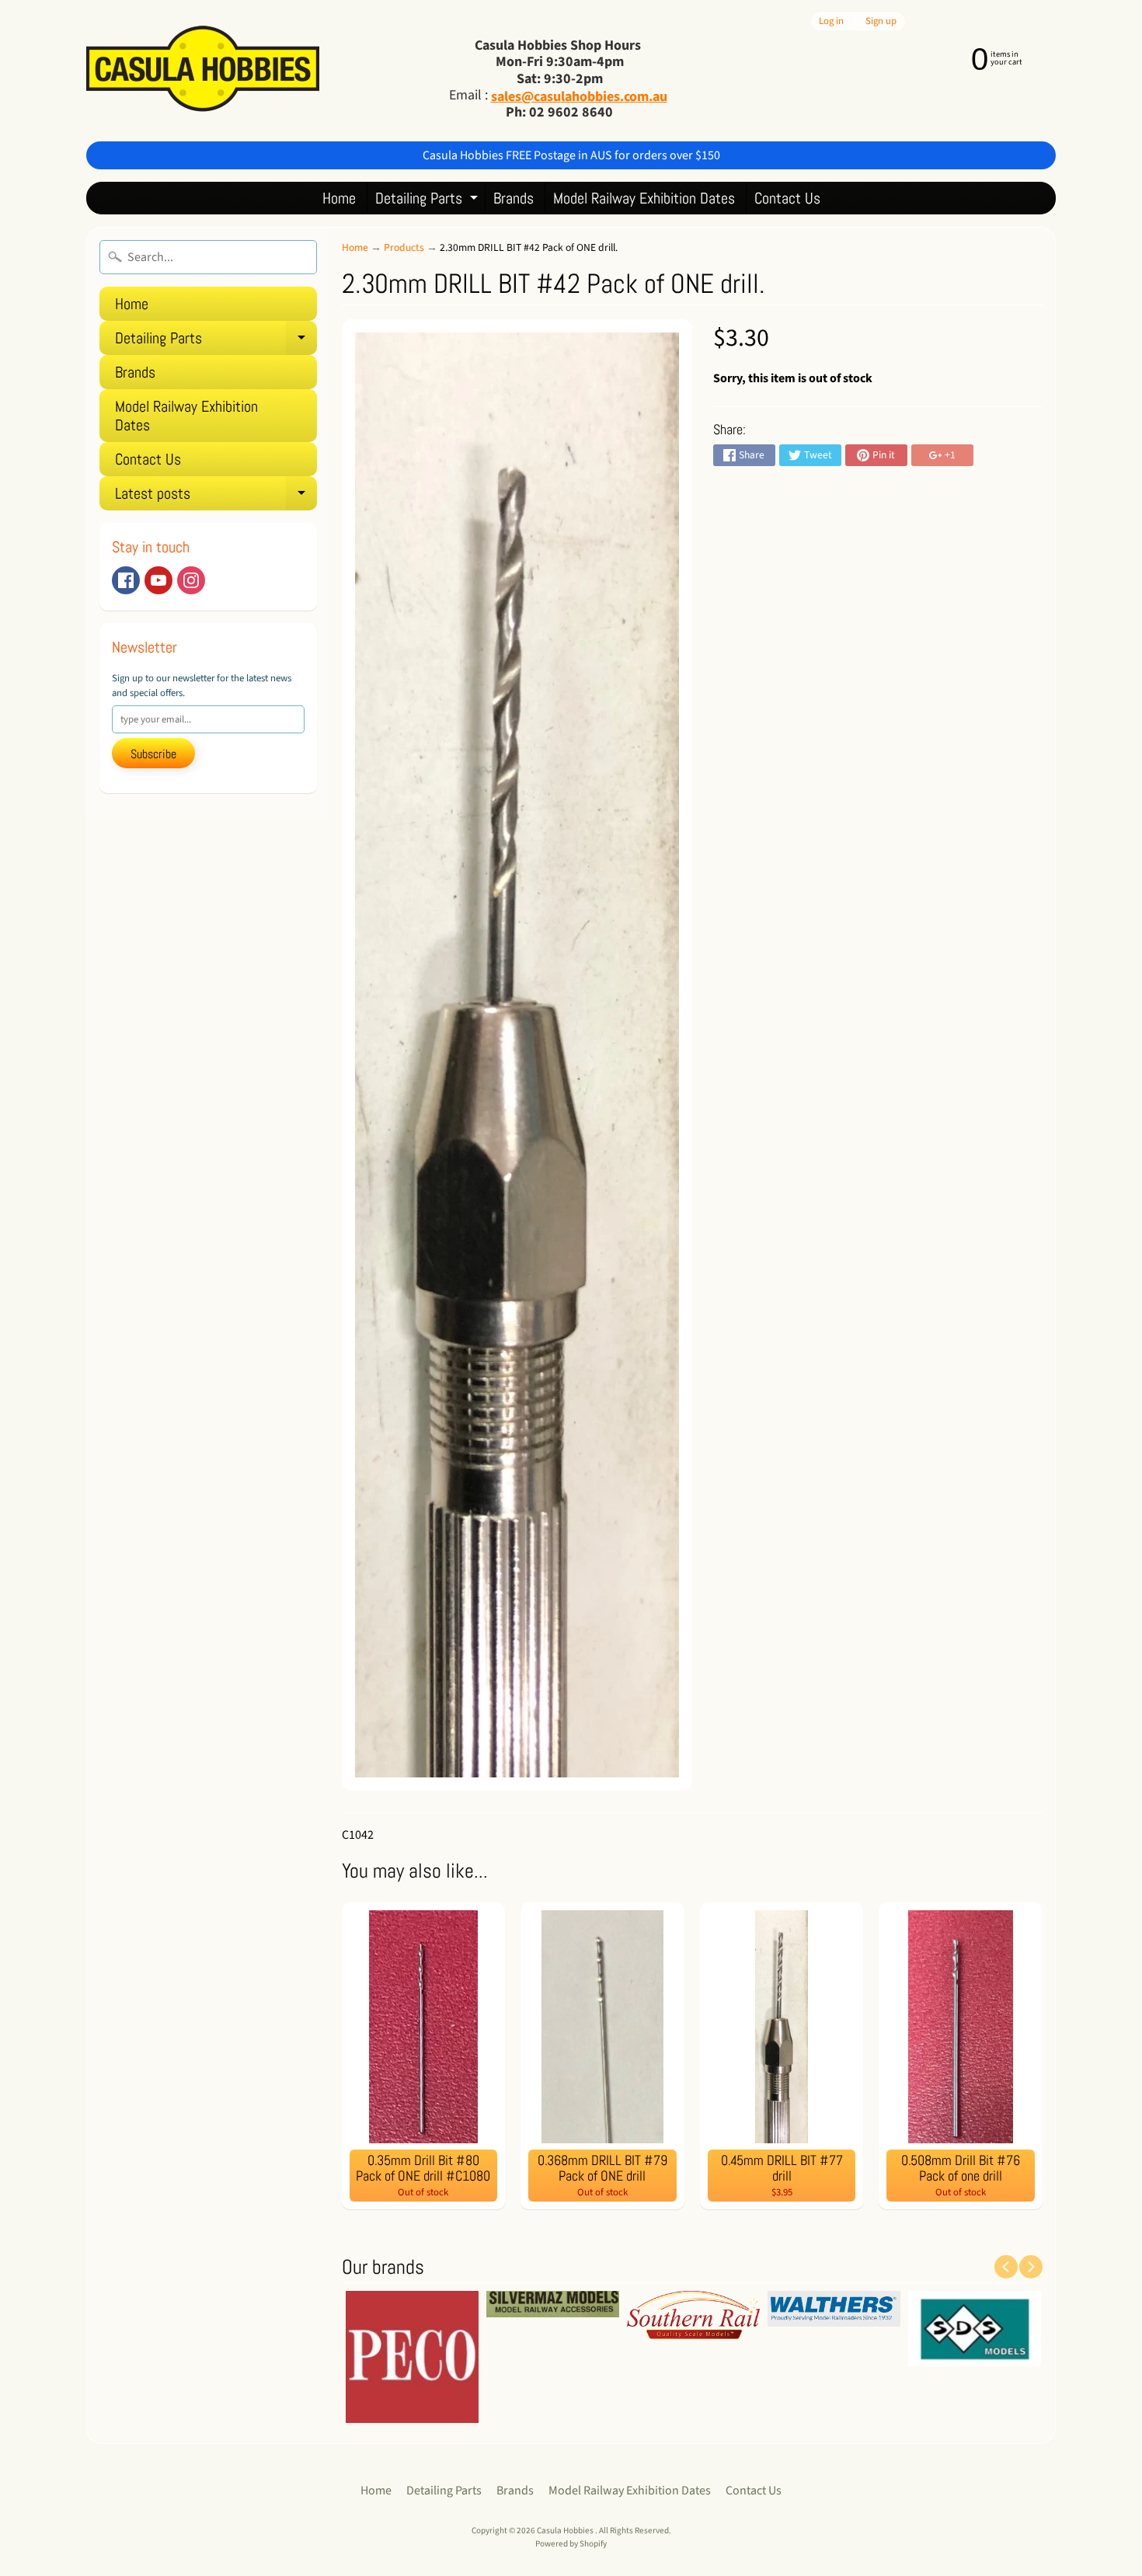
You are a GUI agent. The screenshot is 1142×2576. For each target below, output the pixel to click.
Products (404, 247)
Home (339, 198)
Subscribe (153, 754)
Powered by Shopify (571, 2544)
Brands (514, 198)
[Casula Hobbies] (203, 70)
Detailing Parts (428, 201)
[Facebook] (126, 580)
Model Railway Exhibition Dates (644, 198)
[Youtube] (158, 580)
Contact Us (787, 198)
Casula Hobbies (566, 2531)
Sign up (881, 21)
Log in (831, 21)
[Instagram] (191, 580)
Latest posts (216, 497)
